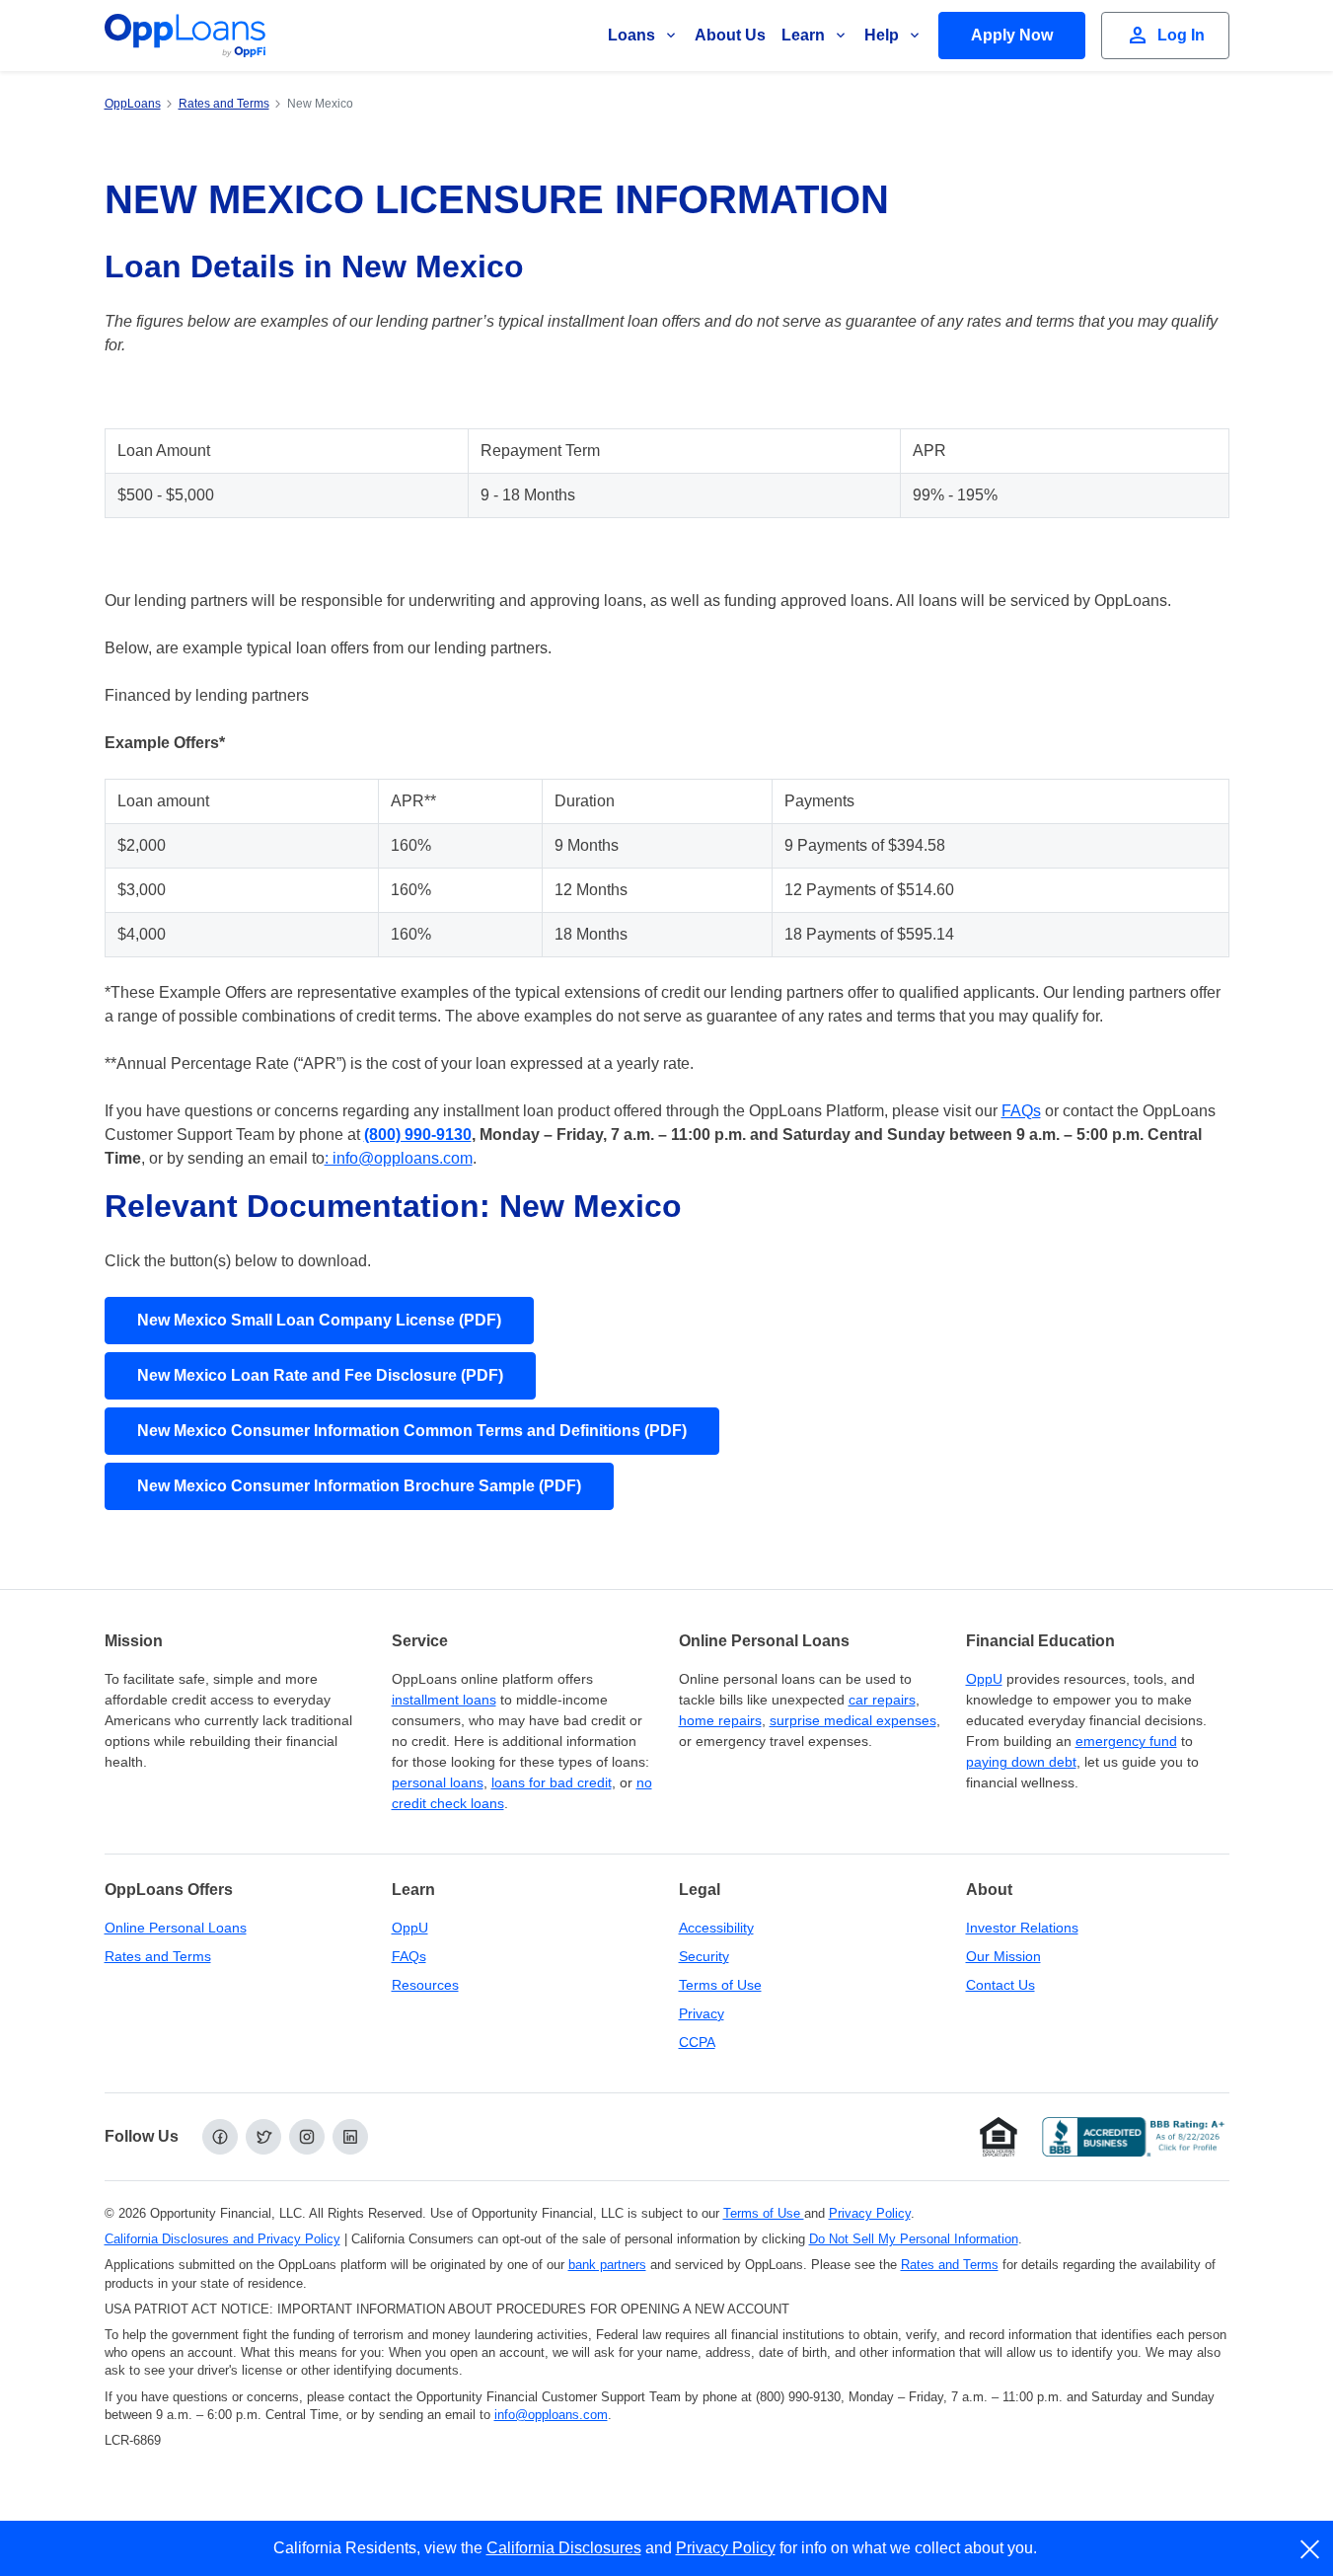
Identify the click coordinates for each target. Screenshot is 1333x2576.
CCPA (697, 2042)
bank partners (607, 2265)
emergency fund (1126, 1741)
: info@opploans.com (399, 1158)
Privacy (702, 2013)
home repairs (720, 1720)
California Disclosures (564, 2548)
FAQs (1021, 1111)
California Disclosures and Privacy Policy (222, 2239)
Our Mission (1003, 1956)
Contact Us (1000, 1985)
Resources (425, 1985)
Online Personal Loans (176, 1928)
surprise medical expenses (853, 1720)
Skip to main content (119, 33)
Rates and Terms (158, 1956)
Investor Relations (1022, 1928)
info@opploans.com (551, 2415)
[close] (1311, 2549)
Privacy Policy (870, 2213)
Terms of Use (720, 1985)
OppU (984, 1679)
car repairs (882, 1700)
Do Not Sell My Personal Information (914, 2239)
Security (704, 1956)
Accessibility (716, 1928)
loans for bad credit (552, 1782)
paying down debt (1021, 1762)
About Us (730, 35)
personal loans (438, 1782)
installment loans (444, 1700)
